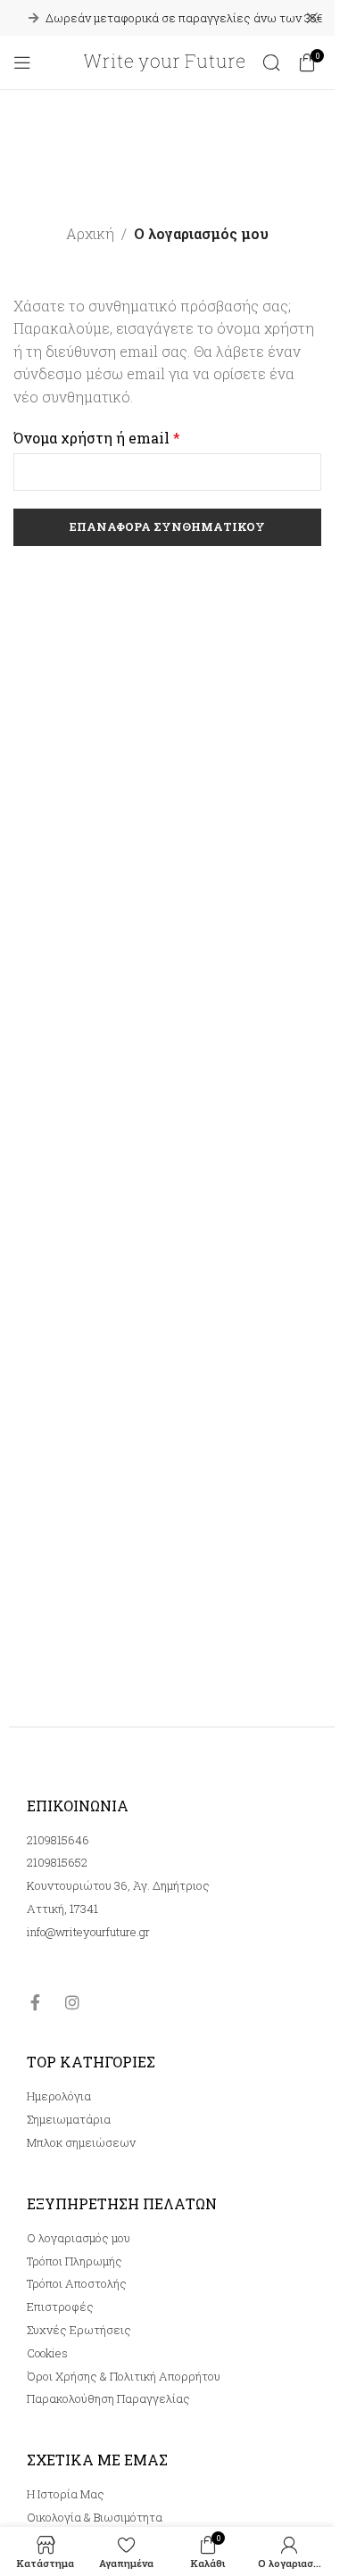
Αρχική (90, 233)
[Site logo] (164, 60)
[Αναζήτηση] (271, 62)
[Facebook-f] (35, 2002)
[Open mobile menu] (22, 62)
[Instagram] (72, 2002)
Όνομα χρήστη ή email (97, 438)
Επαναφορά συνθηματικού (167, 526)
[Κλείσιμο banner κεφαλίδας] (312, 18)
